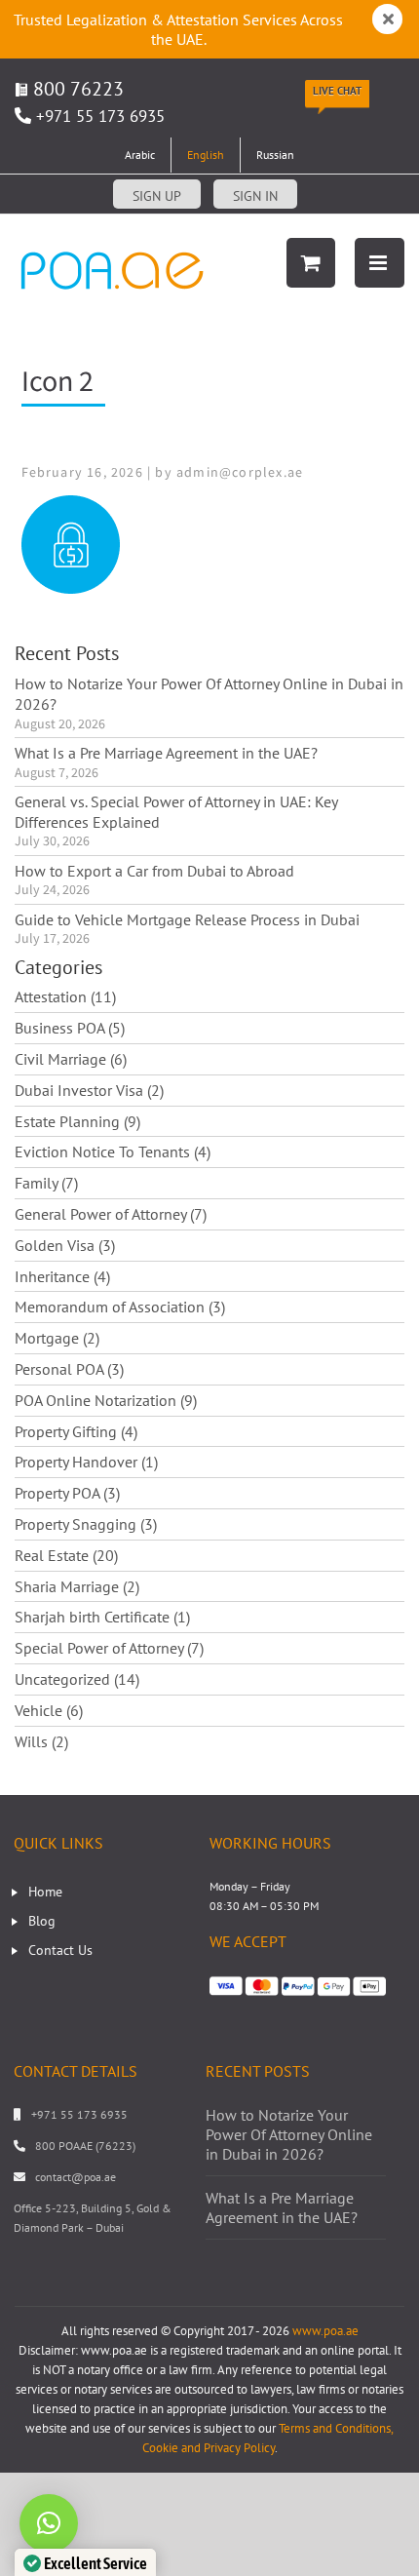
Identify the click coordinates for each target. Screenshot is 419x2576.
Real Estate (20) (66, 1555)
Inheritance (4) (62, 1276)
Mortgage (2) (57, 1338)
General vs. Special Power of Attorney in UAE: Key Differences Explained (176, 812)
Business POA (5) (70, 1028)
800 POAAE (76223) (85, 2146)
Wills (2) (41, 1741)
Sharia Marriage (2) (77, 1586)
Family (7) (46, 1183)
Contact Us (60, 1950)
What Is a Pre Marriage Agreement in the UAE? (166, 753)
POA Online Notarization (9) (106, 1400)
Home (45, 1892)
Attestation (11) (65, 996)
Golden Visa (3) (65, 1245)
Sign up (157, 196)
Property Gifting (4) (76, 1431)
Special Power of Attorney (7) (109, 1648)
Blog (42, 1921)
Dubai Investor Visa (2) (89, 1090)
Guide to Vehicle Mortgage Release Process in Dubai (187, 919)
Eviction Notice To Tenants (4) (113, 1151)
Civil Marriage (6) (71, 1059)
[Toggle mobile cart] (311, 263)
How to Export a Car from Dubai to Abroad (154, 871)
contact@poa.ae (76, 2177)
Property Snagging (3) (86, 1524)
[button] (49, 2523)
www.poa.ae (325, 2331)
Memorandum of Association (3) (120, 1307)
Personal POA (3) (69, 1369)
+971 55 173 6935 (100, 116)
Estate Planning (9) (77, 1121)
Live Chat (337, 91)
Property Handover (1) (86, 1462)
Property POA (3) (67, 1493)
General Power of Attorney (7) (111, 1214)
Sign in (255, 196)
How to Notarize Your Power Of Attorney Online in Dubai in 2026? (209, 694)
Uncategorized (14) (77, 1679)
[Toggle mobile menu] (380, 263)
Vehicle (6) (49, 1710)
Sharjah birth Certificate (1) (102, 1617)
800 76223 (76, 89)
